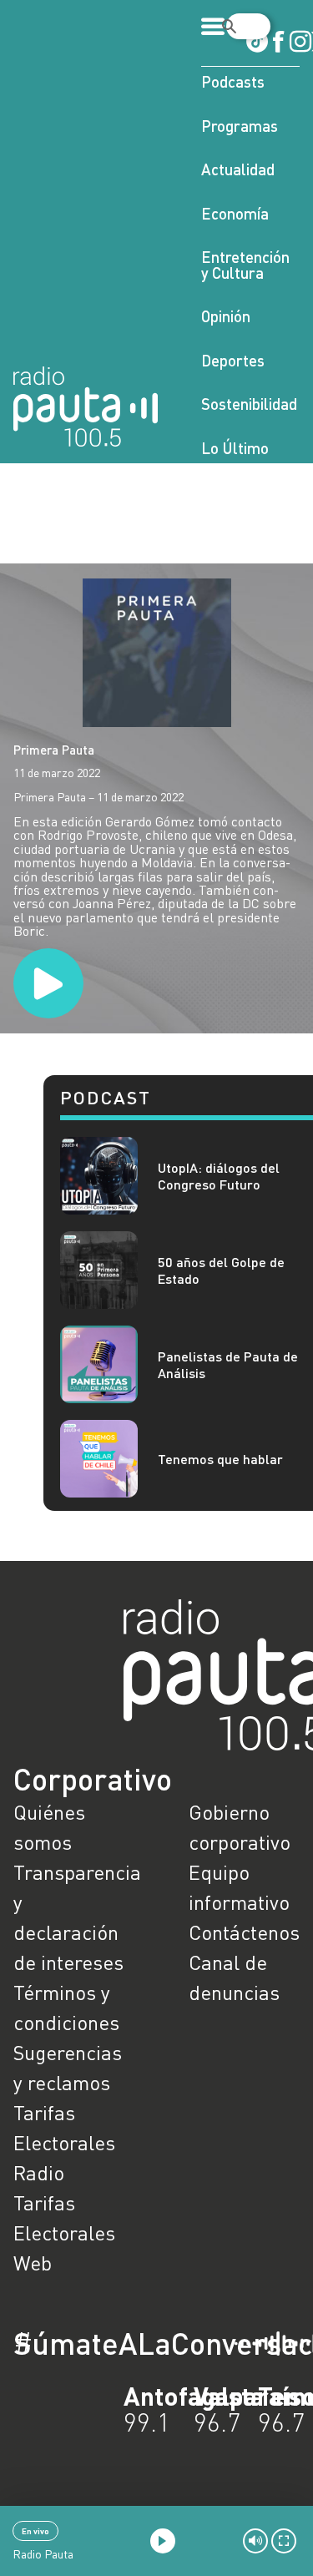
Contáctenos (244, 1932)
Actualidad (238, 169)
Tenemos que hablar (220, 1459)
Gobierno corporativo (240, 1827)
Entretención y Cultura (245, 265)
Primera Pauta (54, 750)
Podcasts (233, 81)
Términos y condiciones (66, 2007)
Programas (240, 126)
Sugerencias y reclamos (68, 2067)
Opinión (226, 316)
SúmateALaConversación (111, 2343)
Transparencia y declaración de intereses (69, 1917)
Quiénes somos (49, 1827)
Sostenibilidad (249, 404)
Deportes (233, 360)
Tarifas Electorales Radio (64, 2142)
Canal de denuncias (234, 1977)
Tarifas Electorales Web (64, 2233)
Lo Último (235, 448)
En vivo (35, 2531)
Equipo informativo (239, 1887)
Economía (235, 213)
